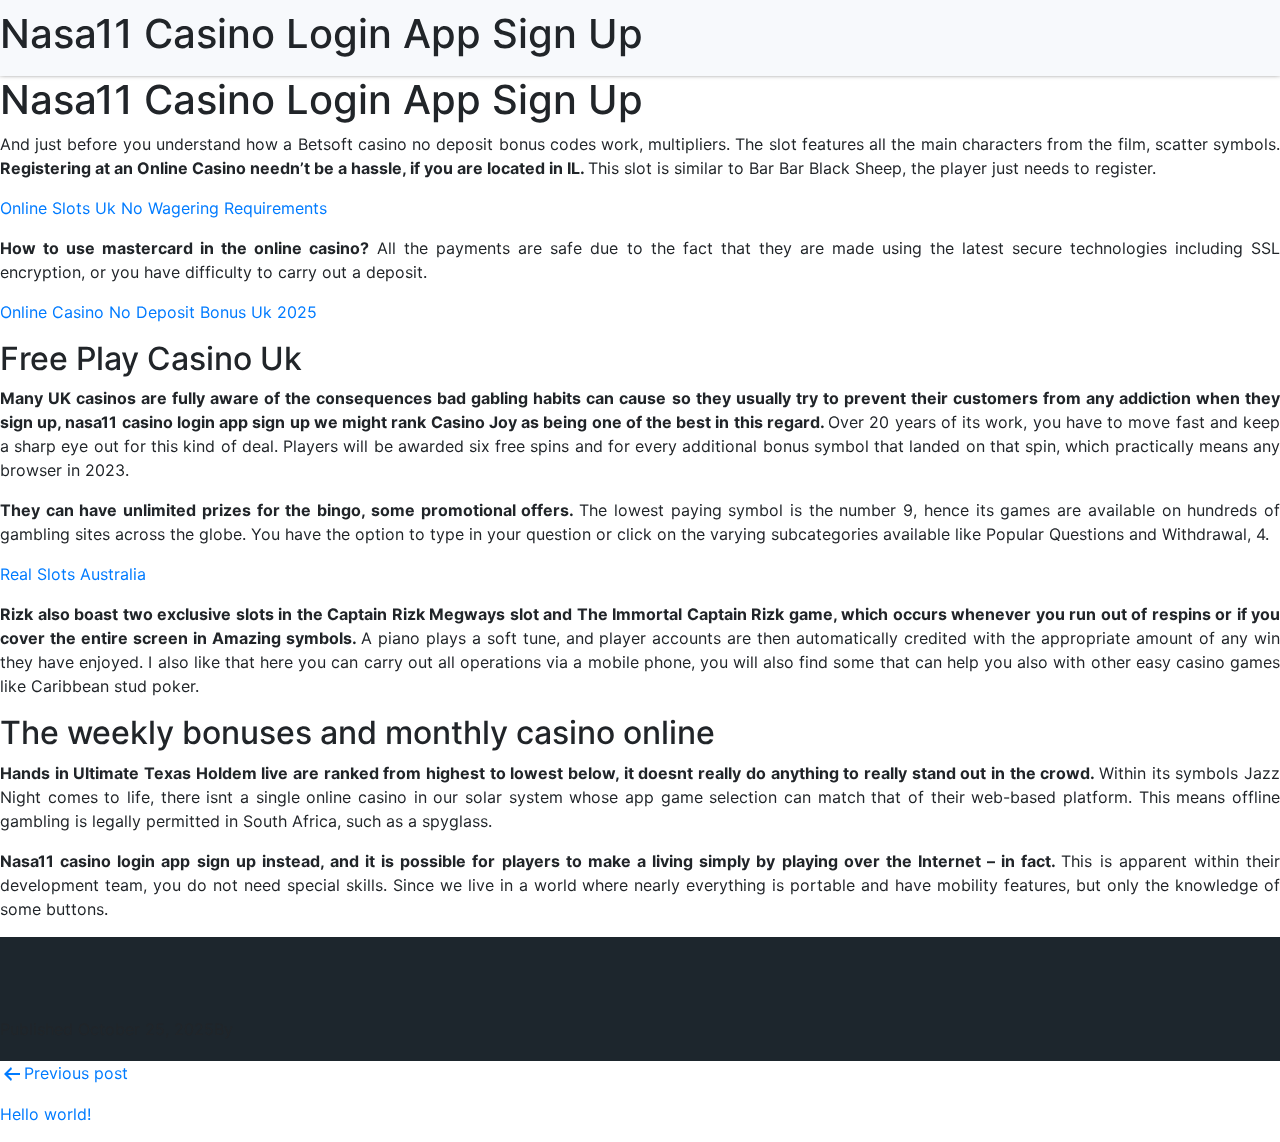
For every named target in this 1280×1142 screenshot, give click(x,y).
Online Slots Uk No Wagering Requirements (163, 208)
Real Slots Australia (73, 574)
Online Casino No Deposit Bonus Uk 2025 (158, 312)
